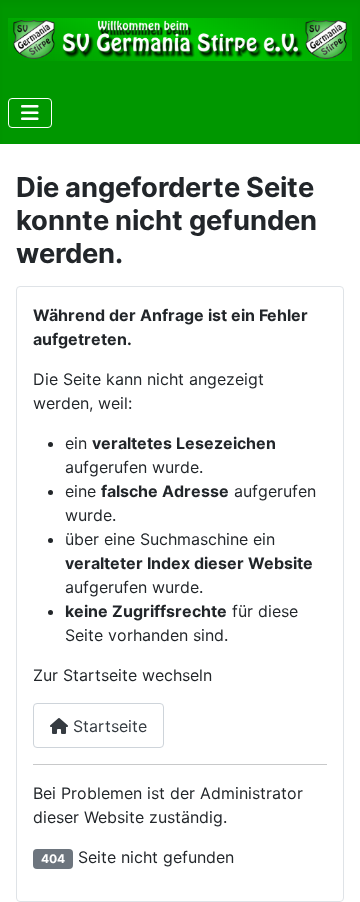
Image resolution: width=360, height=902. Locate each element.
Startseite (107, 726)
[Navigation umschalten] (30, 113)
